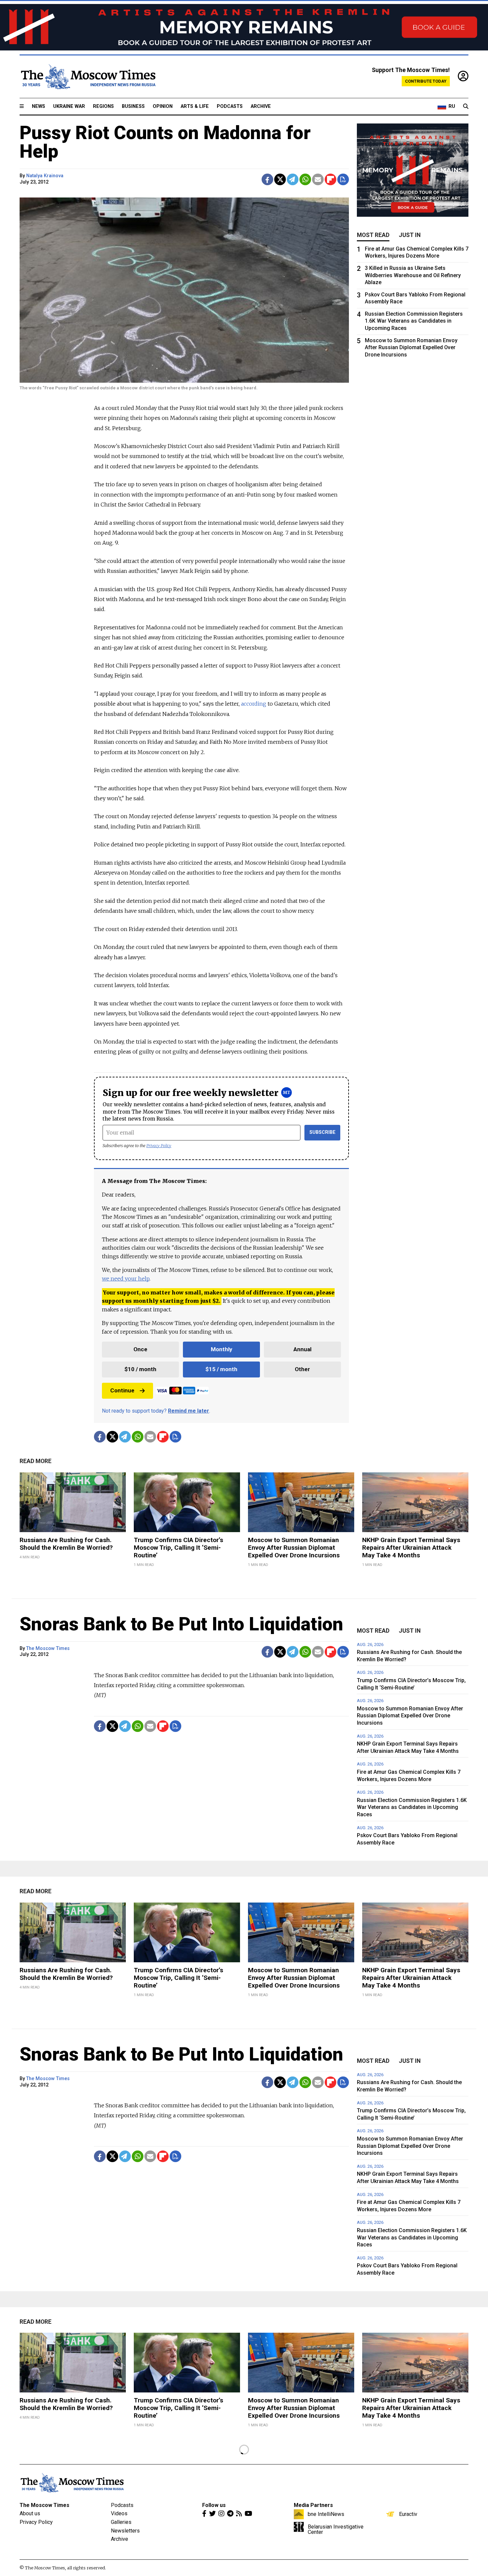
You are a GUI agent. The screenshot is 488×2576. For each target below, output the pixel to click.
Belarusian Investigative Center (336, 2529)
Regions (103, 106)
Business (133, 106)
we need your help (126, 1279)
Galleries (121, 2522)
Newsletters (125, 2531)
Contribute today (426, 81)
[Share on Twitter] (280, 179)
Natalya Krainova (45, 176)
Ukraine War (69, 106)
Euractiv (408, 2514)
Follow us (214, 2505)
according (254, 704)
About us (30, 2513)
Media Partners (313, 2505)
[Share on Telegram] (293, 179)
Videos (119, 2513)
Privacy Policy (159, 1146)
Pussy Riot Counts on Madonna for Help (165, 142)
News (39, 106)
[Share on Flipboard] (330, 179)
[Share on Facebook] (267, 179)
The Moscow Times (48, 1648)
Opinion (163, 106)
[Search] (466, 107)
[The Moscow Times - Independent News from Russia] (88, 77)
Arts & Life (195, 106)
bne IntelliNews (326, 2514)
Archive (261, 106)
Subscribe (323, 1132)
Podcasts (230, 106)
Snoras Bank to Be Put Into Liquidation (181, 1624)
